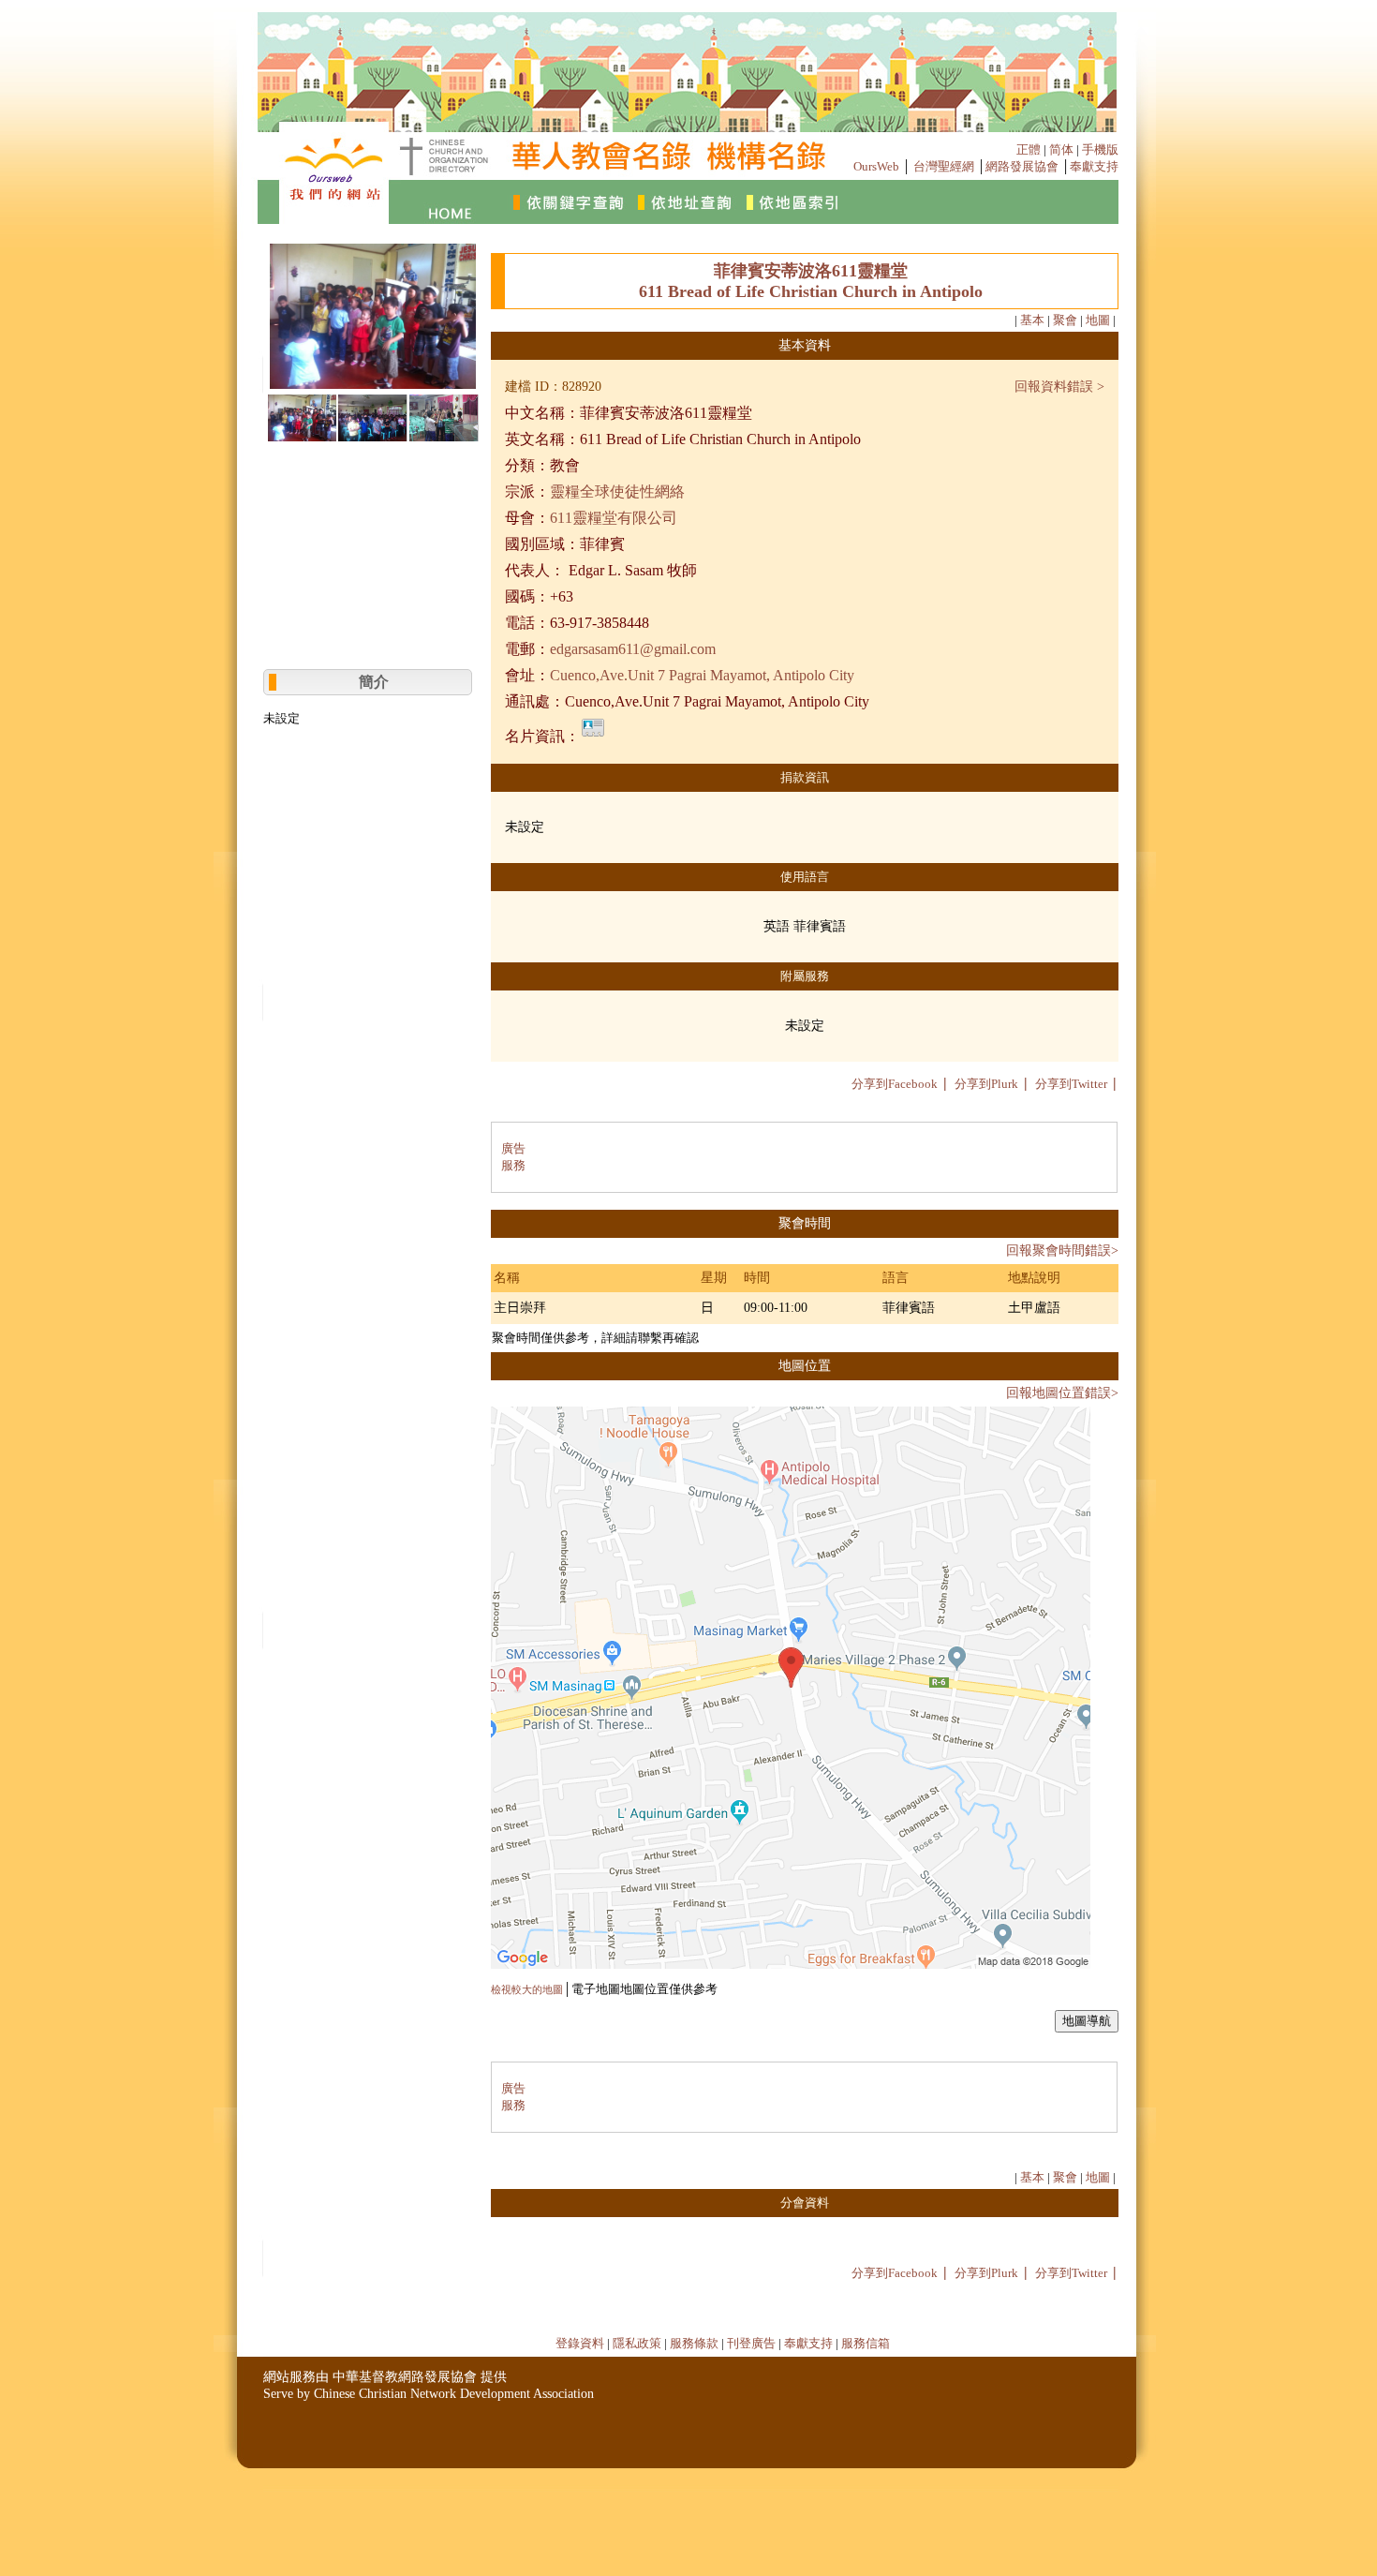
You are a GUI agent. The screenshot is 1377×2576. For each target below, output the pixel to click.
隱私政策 (637, 2343)
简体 (1061, 149)
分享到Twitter (1071, 1084)
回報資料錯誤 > (1059, 387)
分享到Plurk (986, 1084)
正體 (1029, 149)
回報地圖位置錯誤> (1062, 1393)
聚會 (1065, 320)
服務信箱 (866, 2343)
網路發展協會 (1022, 166)
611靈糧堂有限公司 (614, 518)
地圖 (1098, 320)
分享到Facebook (895, 1084)
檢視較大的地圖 (527, 1989)
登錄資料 (580, 2343)
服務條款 (694, 2343)
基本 (1032, 320)
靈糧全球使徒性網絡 (617, 491)
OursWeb (876, 166)
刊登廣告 (751, 2343)
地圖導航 (1087, 2021)
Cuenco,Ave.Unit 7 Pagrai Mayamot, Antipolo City (702, 675)
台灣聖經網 (944, 166)
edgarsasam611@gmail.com (633, 649)
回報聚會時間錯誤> (1062, 1251)
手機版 (1100, 149)
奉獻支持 (1094, 166)
